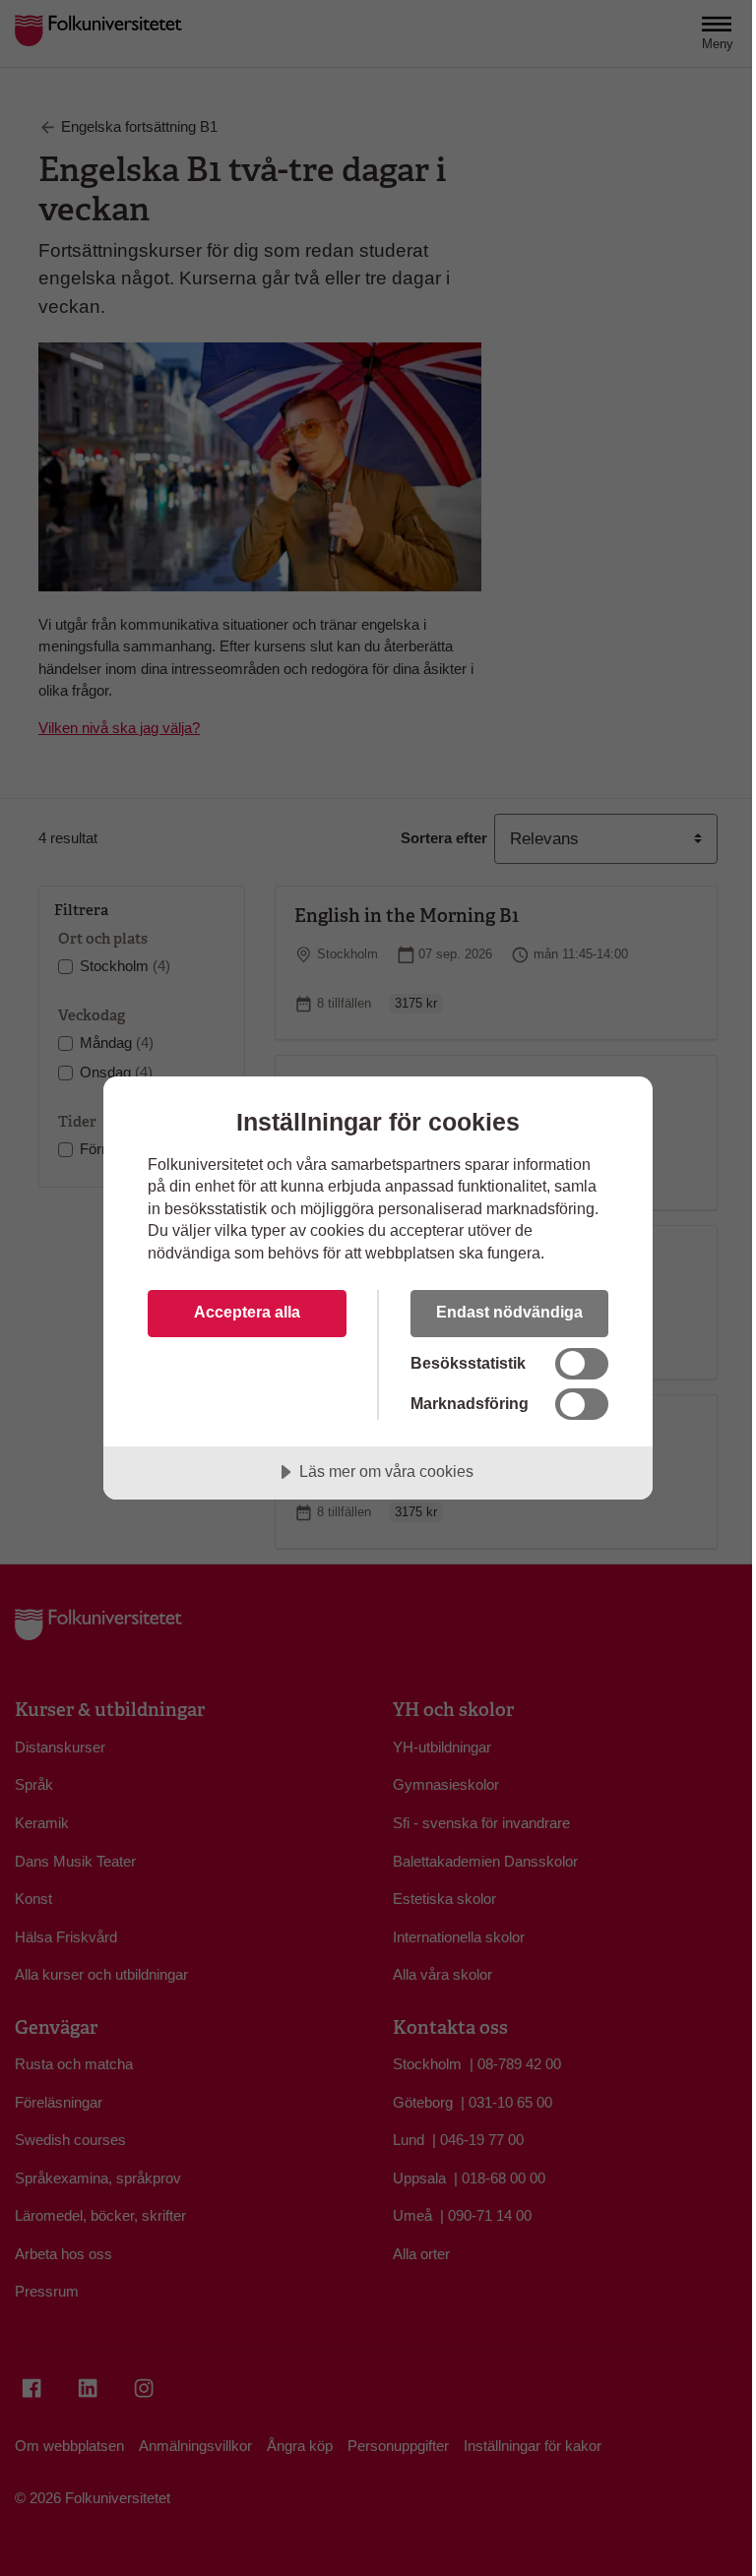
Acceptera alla (247, 1312)
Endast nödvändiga (509, 1312)
